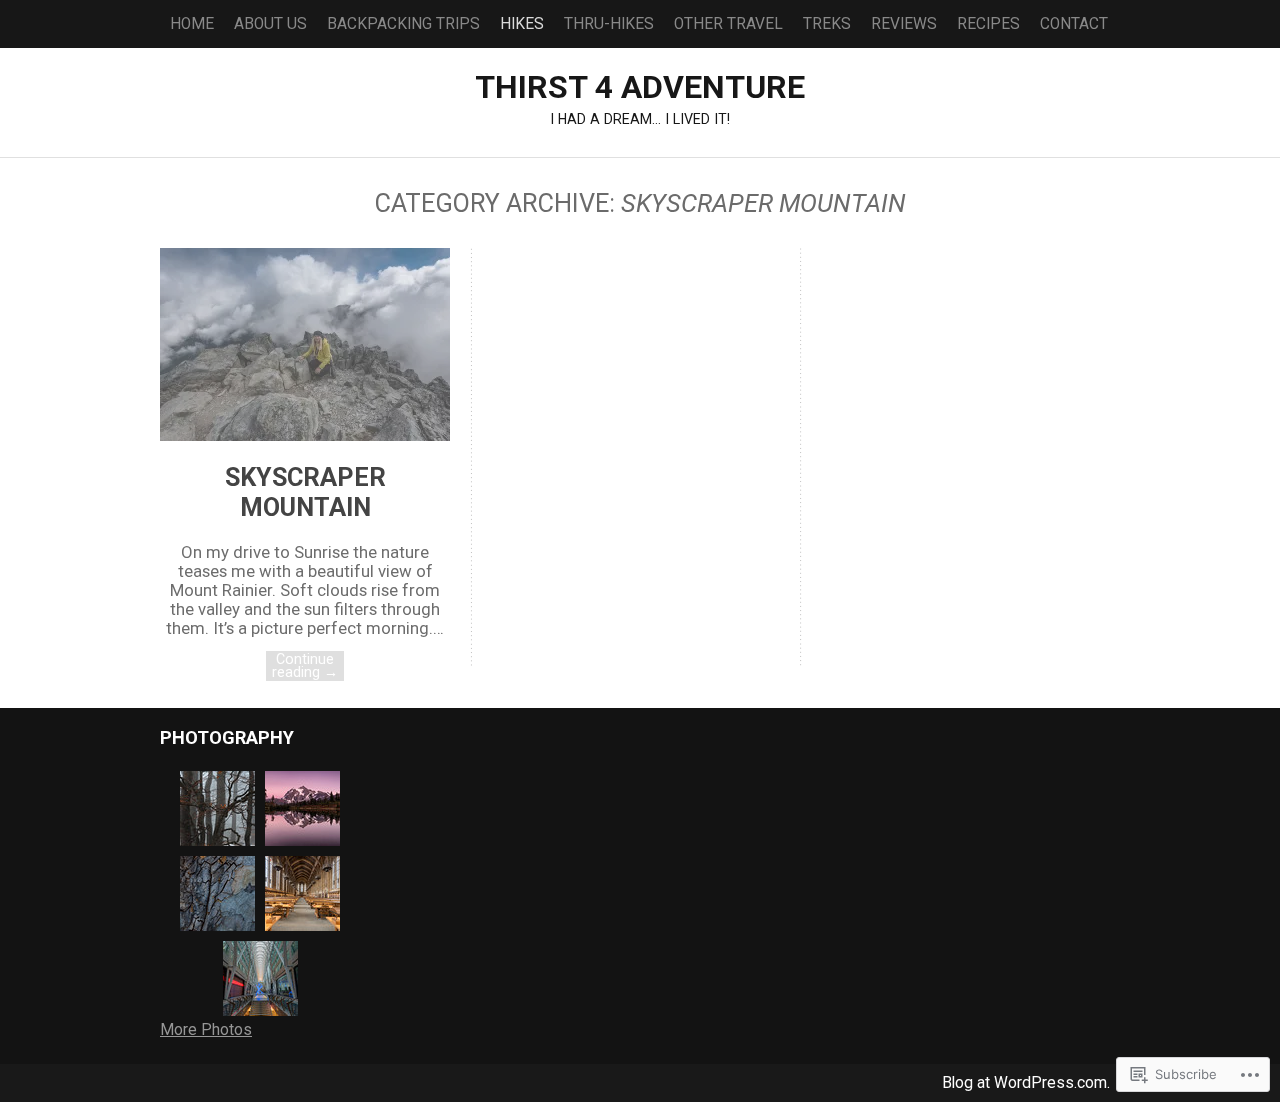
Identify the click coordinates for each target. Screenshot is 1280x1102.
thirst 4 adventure (640, 87)
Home (192, 24)
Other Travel (728, 24)
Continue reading (305, 665)
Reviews (904, 24)
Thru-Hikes (609, 24)
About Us (270, 24)
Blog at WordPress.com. (1026, 1083)
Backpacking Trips (403, 24)
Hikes (522, 24)
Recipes (988, 24)
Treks (827, 24)
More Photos (206, 1030)
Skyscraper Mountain (305, 492)
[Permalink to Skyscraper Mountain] (305, 435)
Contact (1074, 24)
